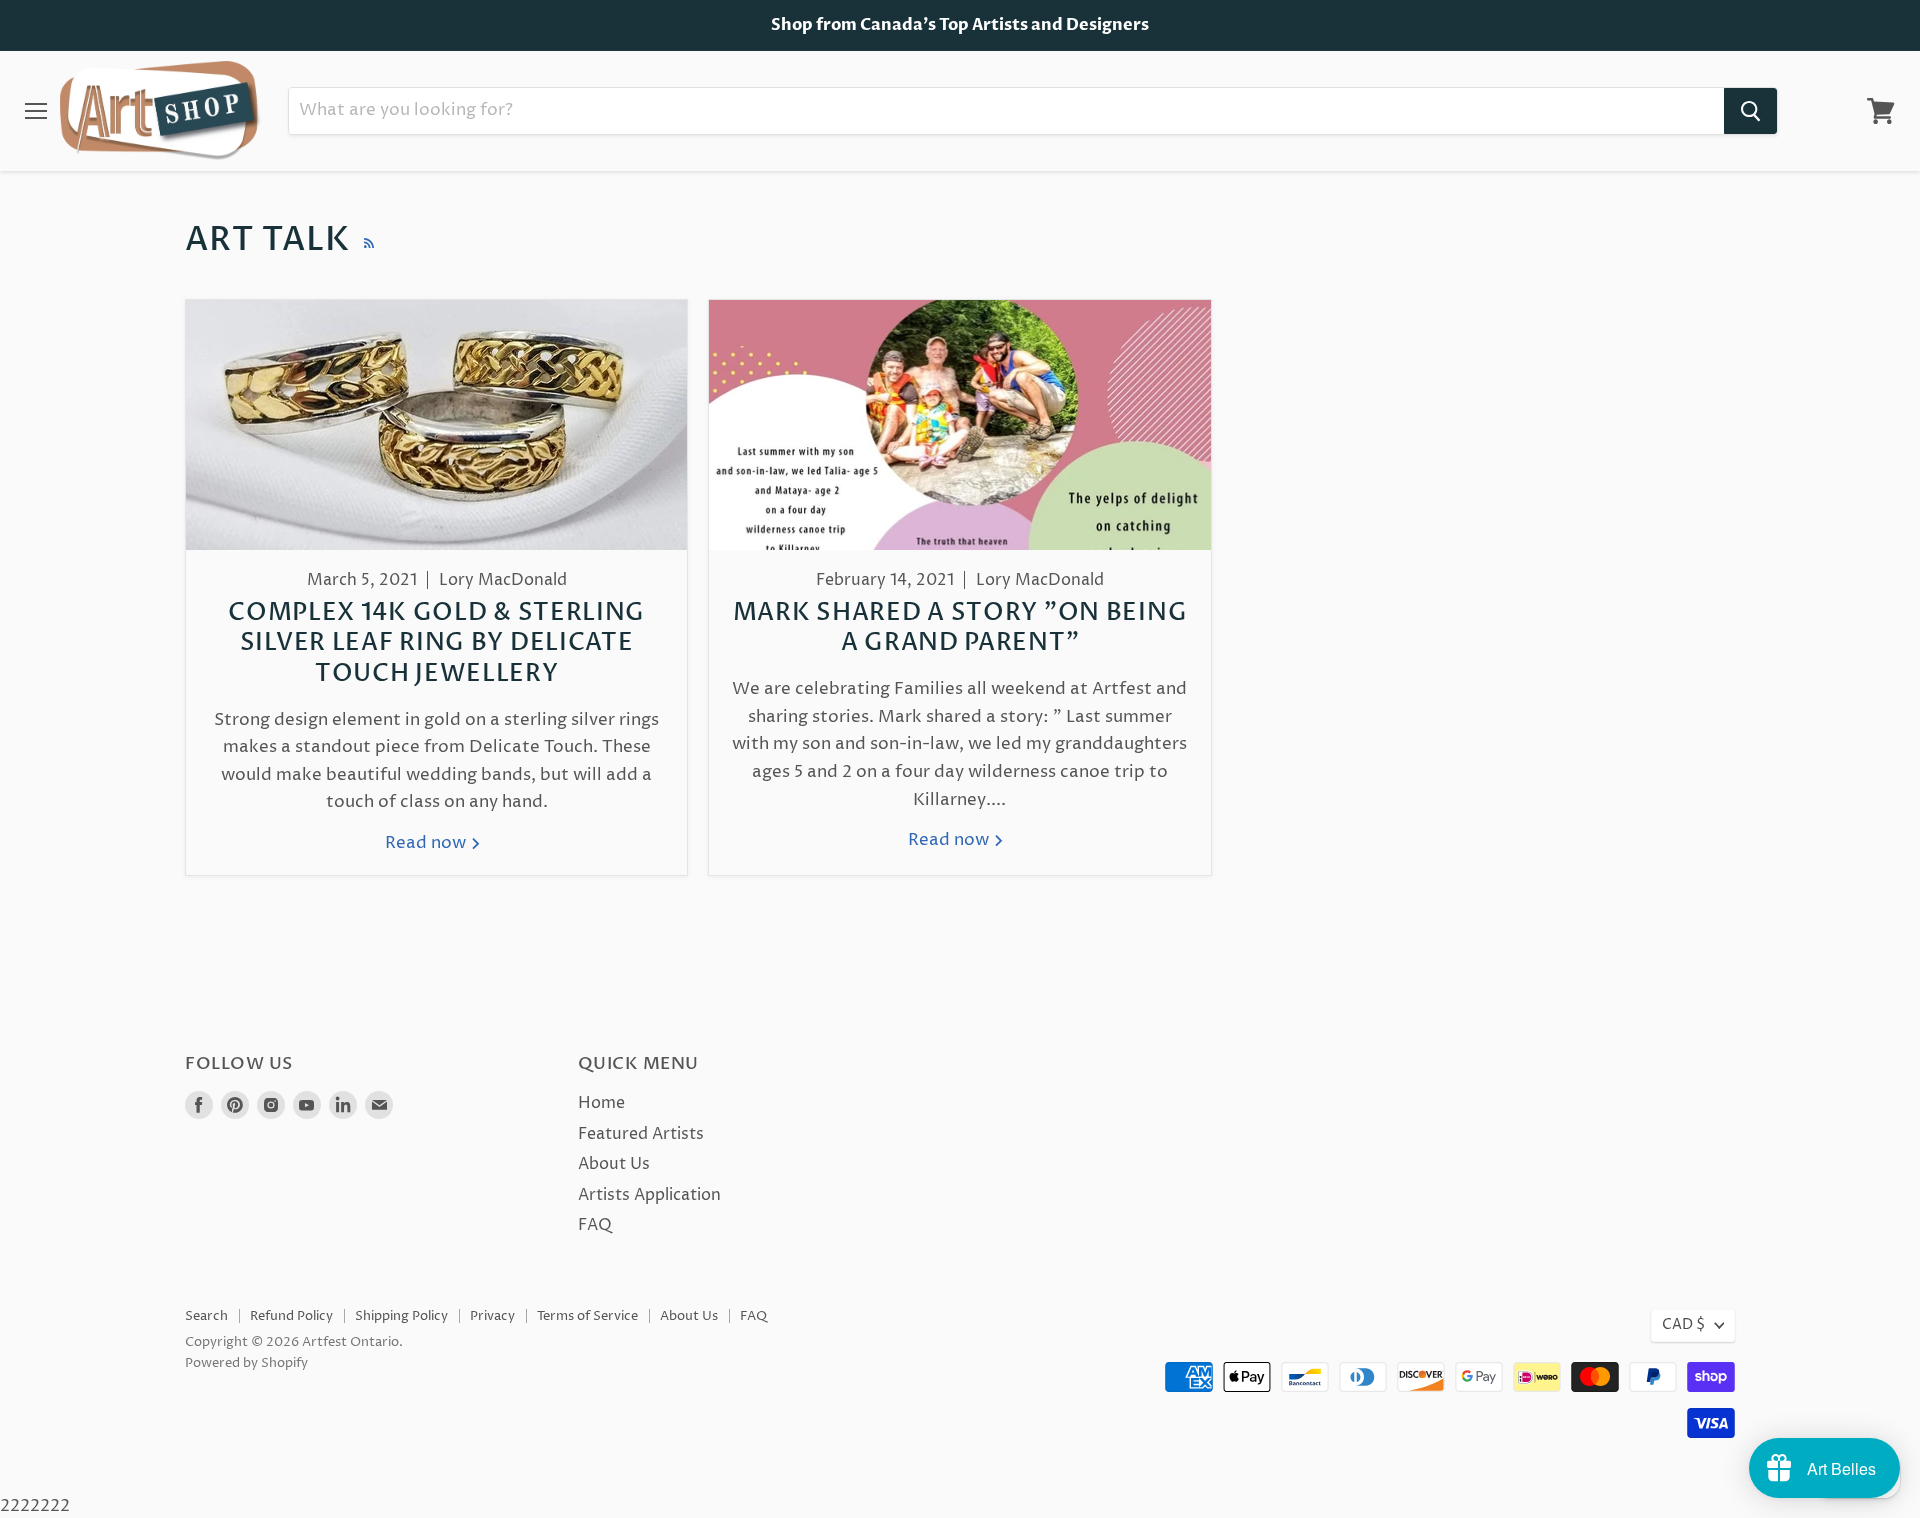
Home (601, 1103)
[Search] (1750, 111)
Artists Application (649, 1195)
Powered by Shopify (246, 1363)
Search (206, 1316)
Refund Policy (291, 1316)
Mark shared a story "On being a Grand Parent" (960, 628)
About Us (614, 1164)
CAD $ (1683, 1325)
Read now (427, 843)
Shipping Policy (401, 1316)
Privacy (492, 1316)
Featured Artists (641, 1134)
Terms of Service (587, 1316)
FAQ (595, 1225)
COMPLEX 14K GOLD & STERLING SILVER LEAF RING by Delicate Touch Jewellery (436, 643)
